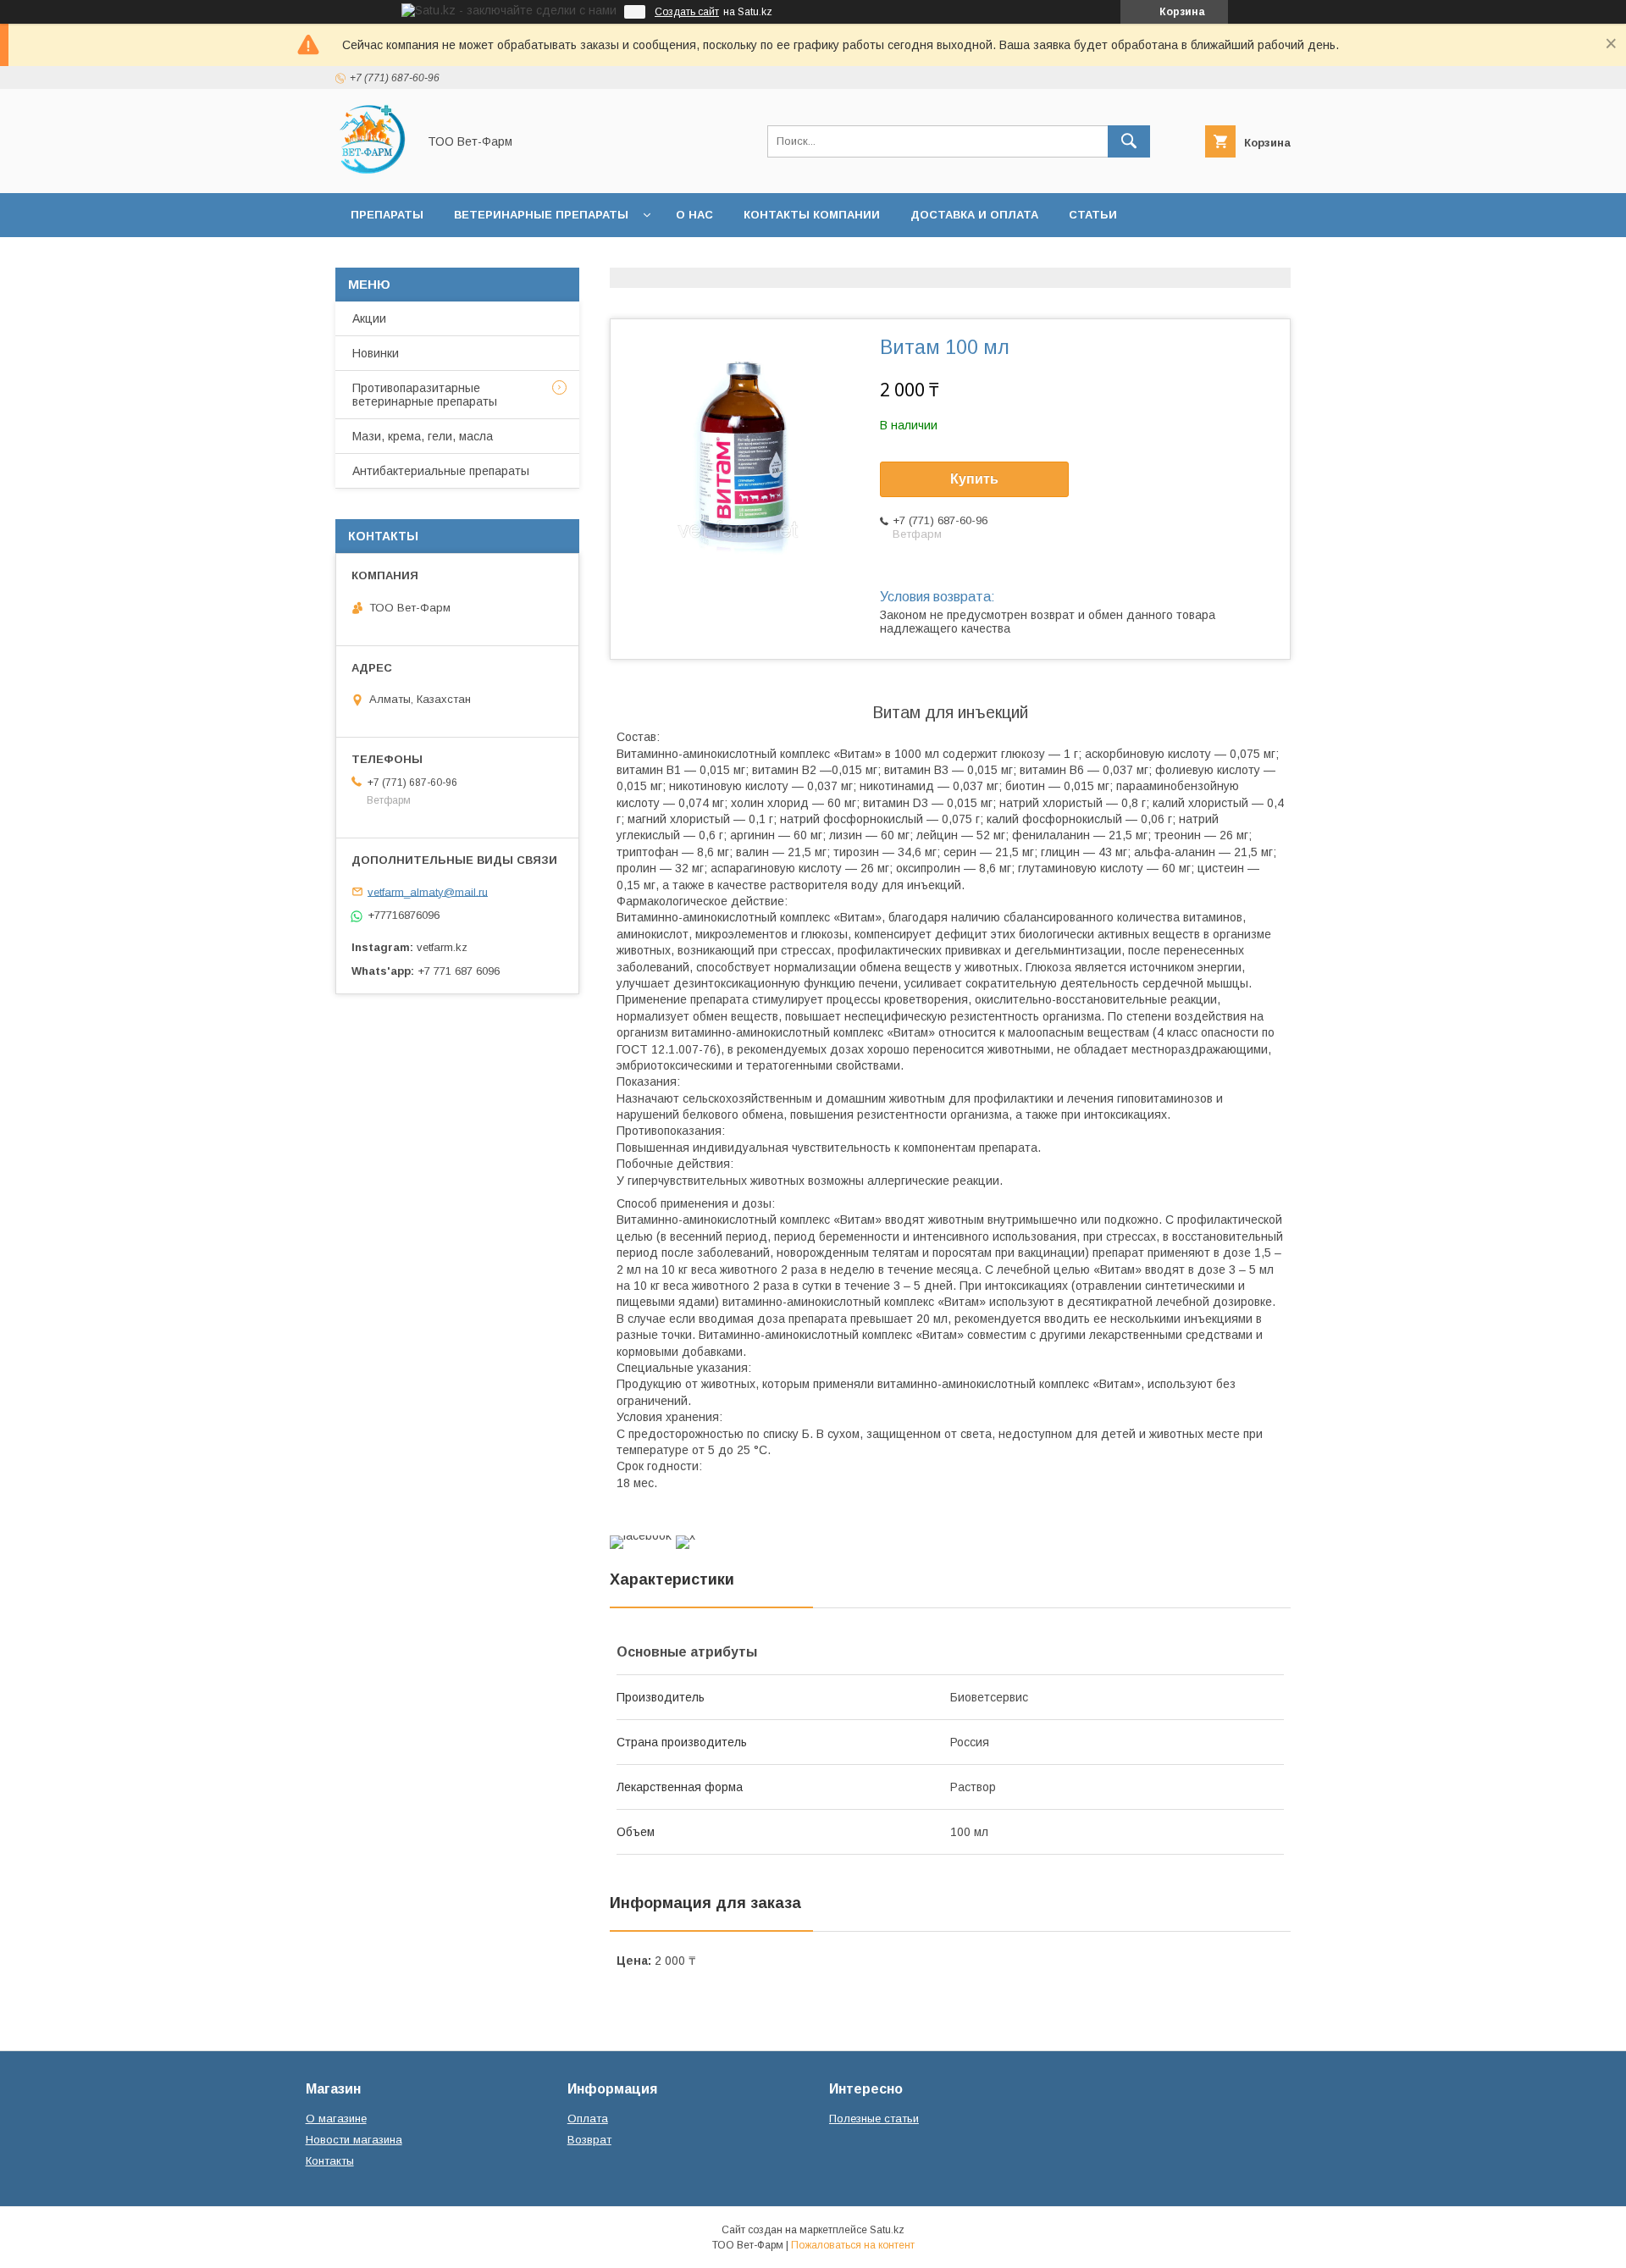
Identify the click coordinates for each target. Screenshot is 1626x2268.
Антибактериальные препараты (441, 471)
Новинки (376, 353)
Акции (369, 318)
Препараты (387, 215)
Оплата (588, 2119)
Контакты (330, 2161)
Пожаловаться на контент (853, 2245)
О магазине (336, 2119)
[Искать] (1129, 141)
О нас (694, 215)
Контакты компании (812, 215)
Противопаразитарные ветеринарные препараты (425, 395)
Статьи (1093, 215)
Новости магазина (354, 2140)
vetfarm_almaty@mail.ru (428, 891)
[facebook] (641, 1535)
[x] (686, 1535)
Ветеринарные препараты (541, 215)
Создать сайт (687, 12)
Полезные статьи (874, 2119)
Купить (974, 479)
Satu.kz (887, 2230)
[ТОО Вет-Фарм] (371, 171)
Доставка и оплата (974, 215)
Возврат (589, 2140)
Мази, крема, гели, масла (423, 436)
